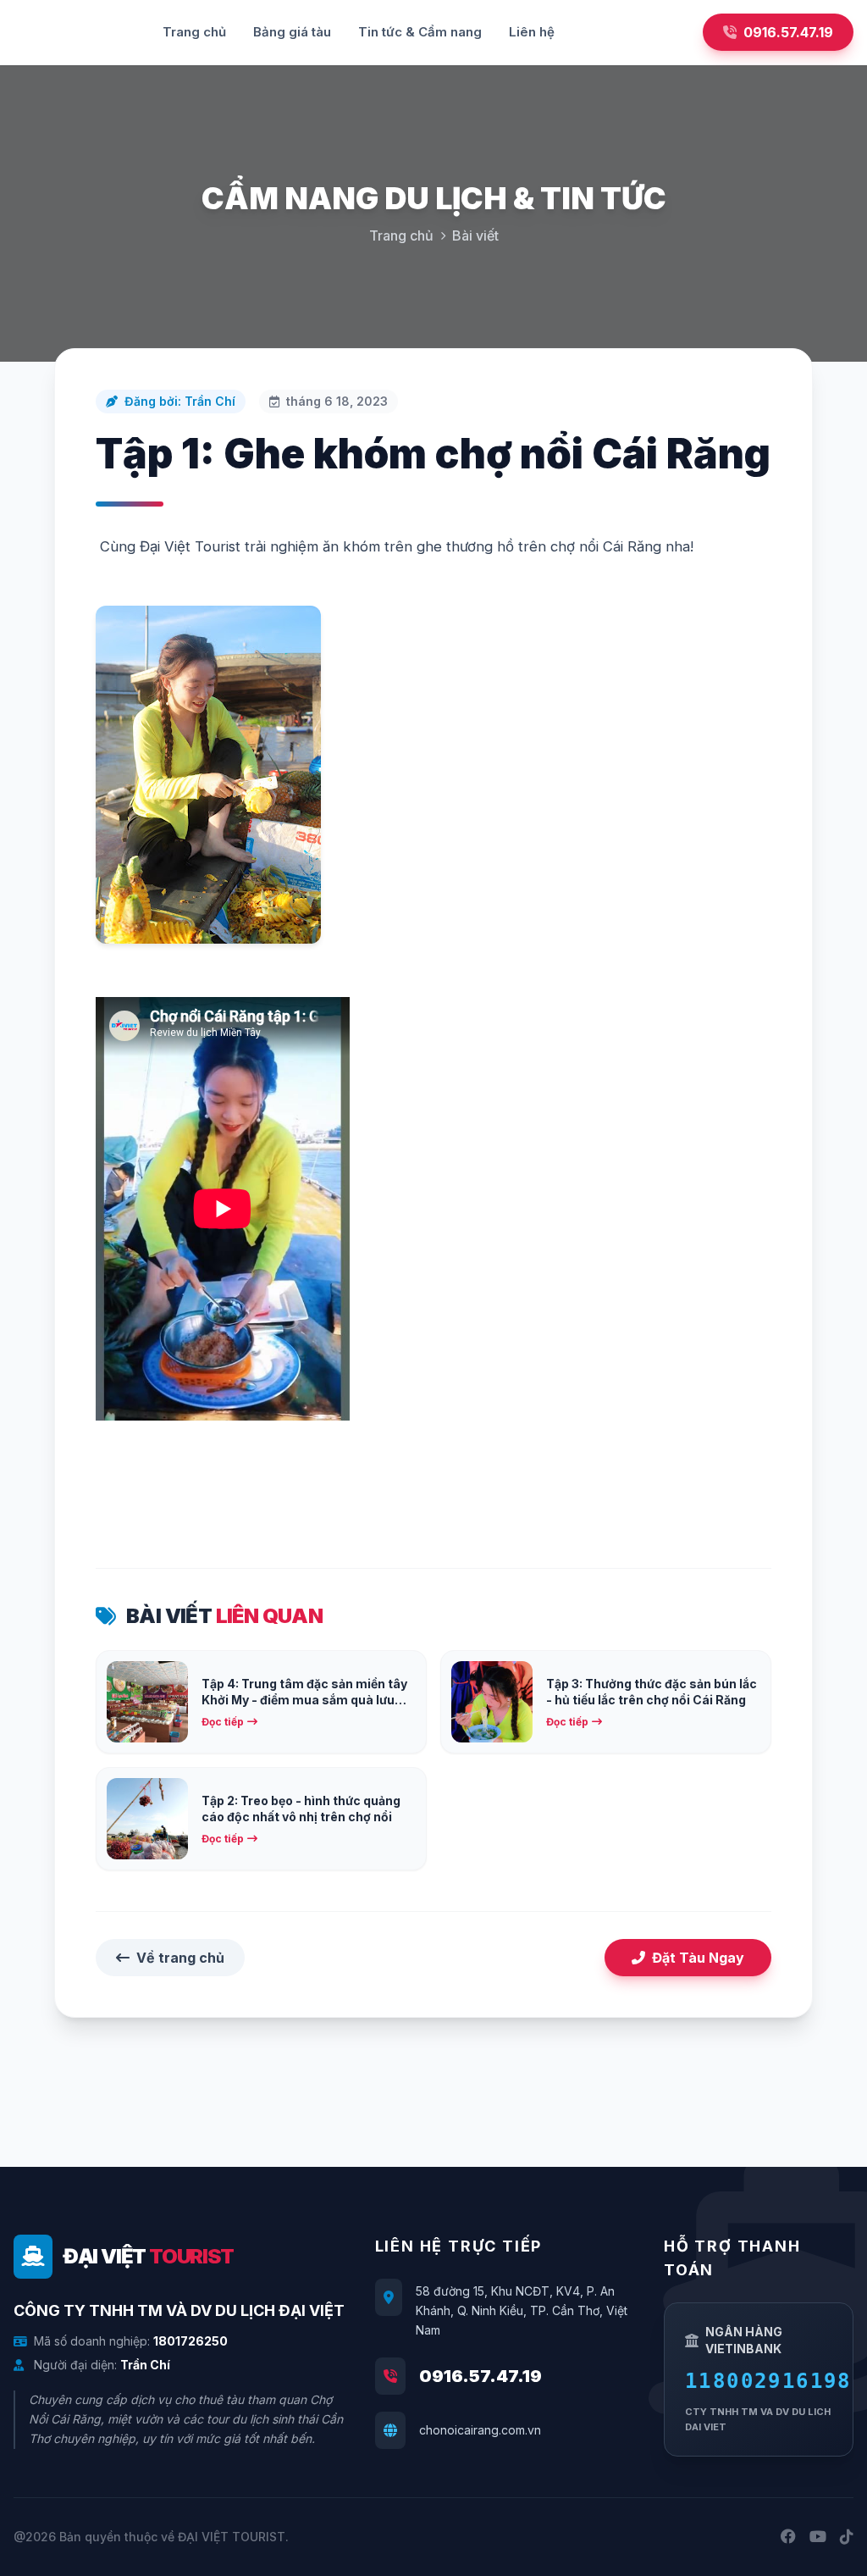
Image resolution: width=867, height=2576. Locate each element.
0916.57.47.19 (480, 2376)
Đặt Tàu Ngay (698, 1958)
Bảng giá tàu (292, 32)
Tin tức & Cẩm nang (420, 32)
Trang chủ (194, 32)
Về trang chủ (180, 1958)
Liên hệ (532, 32)
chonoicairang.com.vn (480, 2430)
